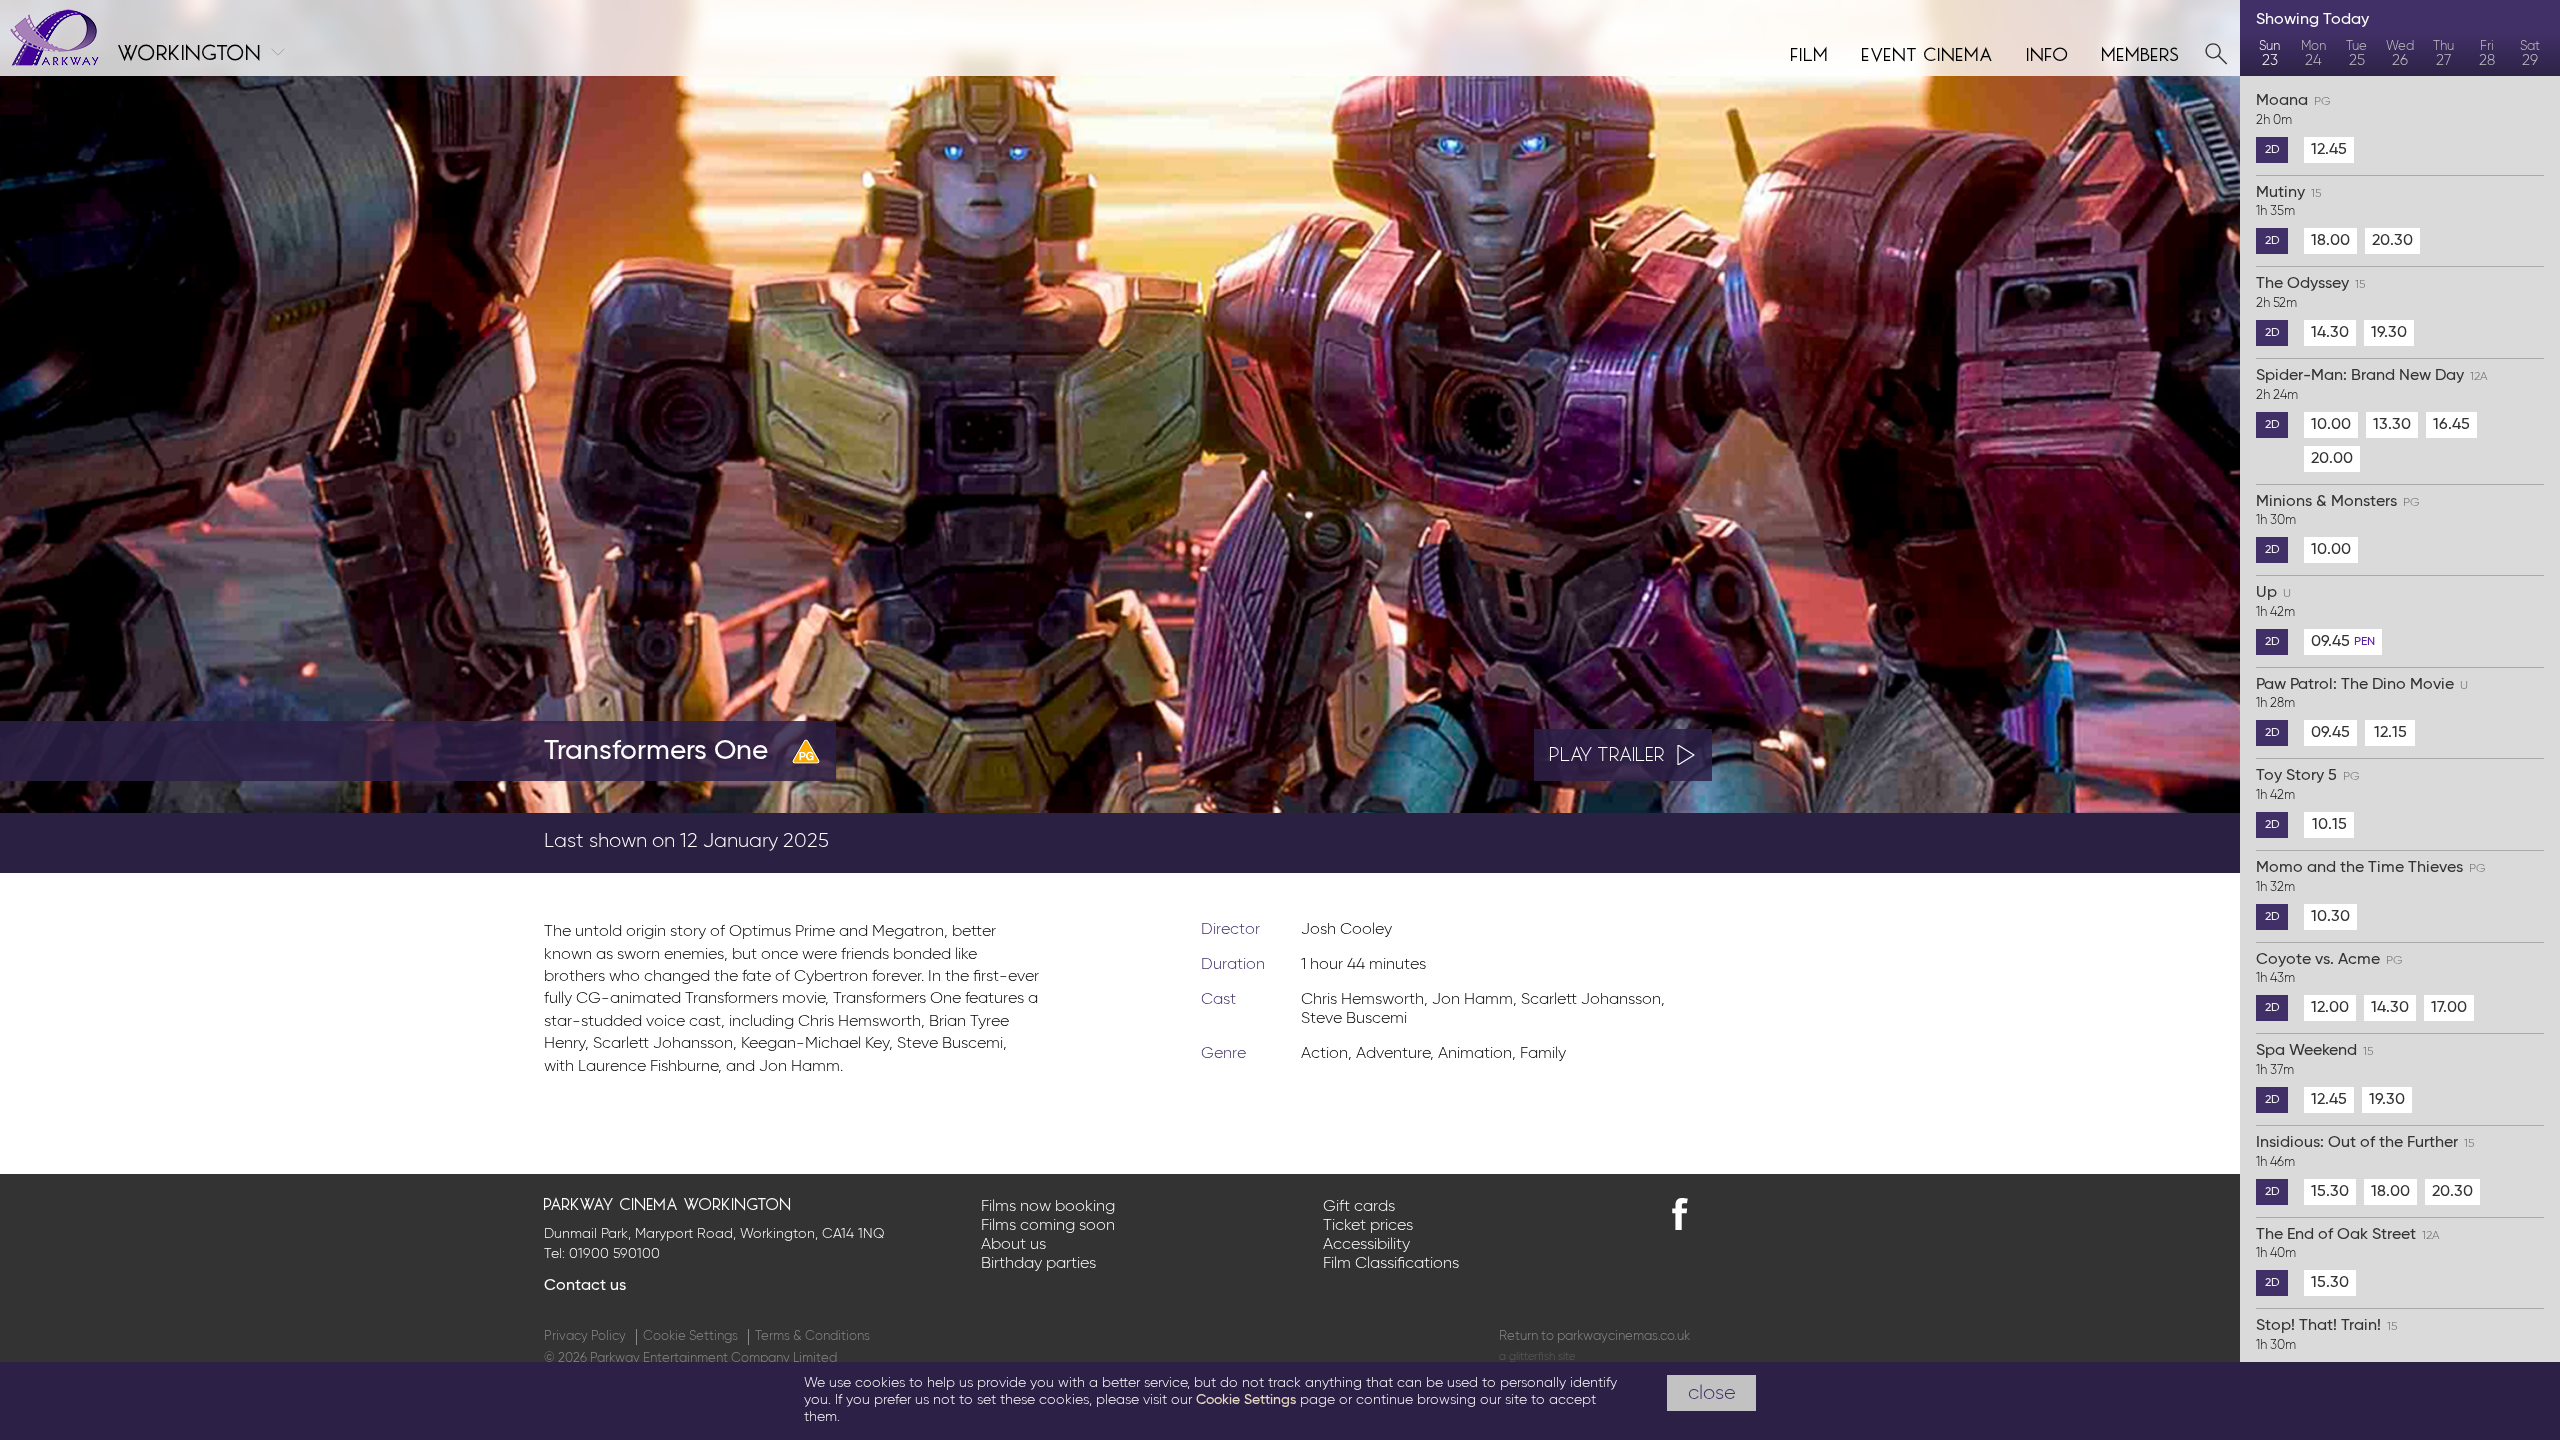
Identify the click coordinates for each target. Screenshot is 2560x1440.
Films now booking (1048, 1207)
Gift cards (1359, 1207)
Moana (2293, 110)
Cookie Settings (690, 1336)
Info (2048, 52)
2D (2272, 150)
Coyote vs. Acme (2329, 969)
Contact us (585, 1286)
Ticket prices (1368, 1226)
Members (2141, 52)
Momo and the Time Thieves (2371, 877)
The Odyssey (2310, 293)
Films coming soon (1048, 1226)
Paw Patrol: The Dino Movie (2362, 694)
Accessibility (1366, 1245)
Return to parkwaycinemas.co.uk (1594, 1336)
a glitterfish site (1537, 1356)
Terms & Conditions (812, 1336)
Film (1810, 52)
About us (1013, 1245)
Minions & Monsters (2338, 511)
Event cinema (1928, 52)
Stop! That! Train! (2326, 1335)
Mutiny (2288, 202)
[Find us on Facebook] (1680, 1214)
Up (2275, 602)
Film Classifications (1391, 1264)
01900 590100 (614, 1254)
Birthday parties (1038, 1264)
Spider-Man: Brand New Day (2372, 385)
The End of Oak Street (2348, 1244)
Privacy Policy (585, 1336)
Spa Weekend (2314, 1060)
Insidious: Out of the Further (2365, 1152)
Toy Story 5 (2308, 785)
